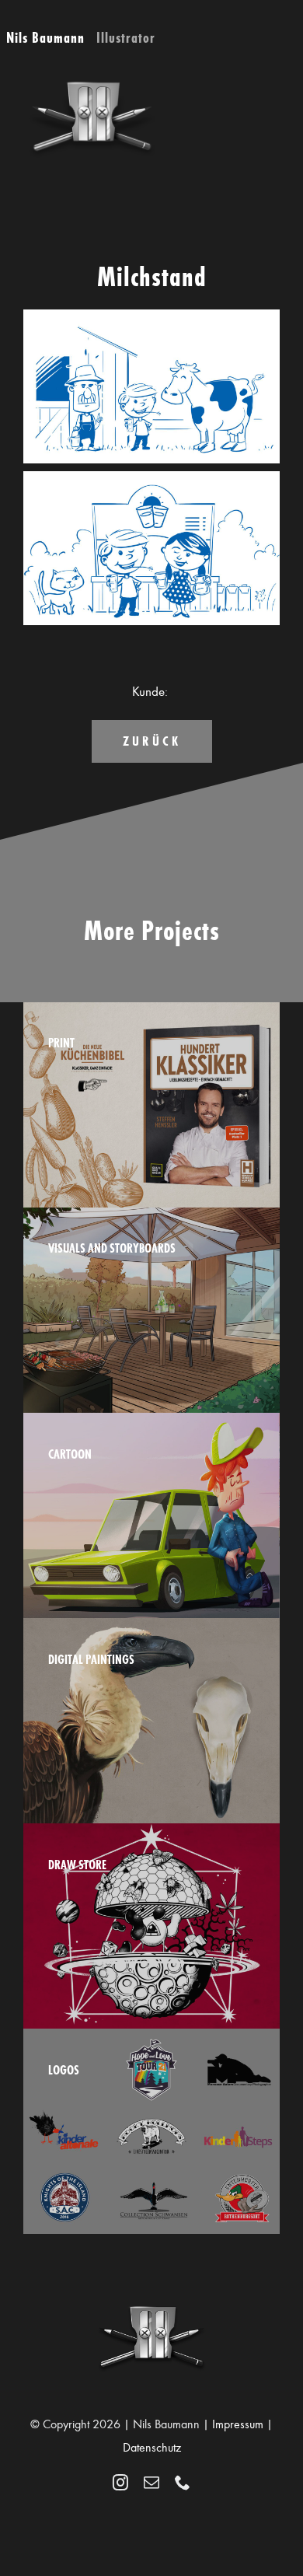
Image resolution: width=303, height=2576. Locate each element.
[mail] (151, 2483)
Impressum (238, 2424)
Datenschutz (152, 2448)
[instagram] (120, 2483)
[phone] (183, 2483)
